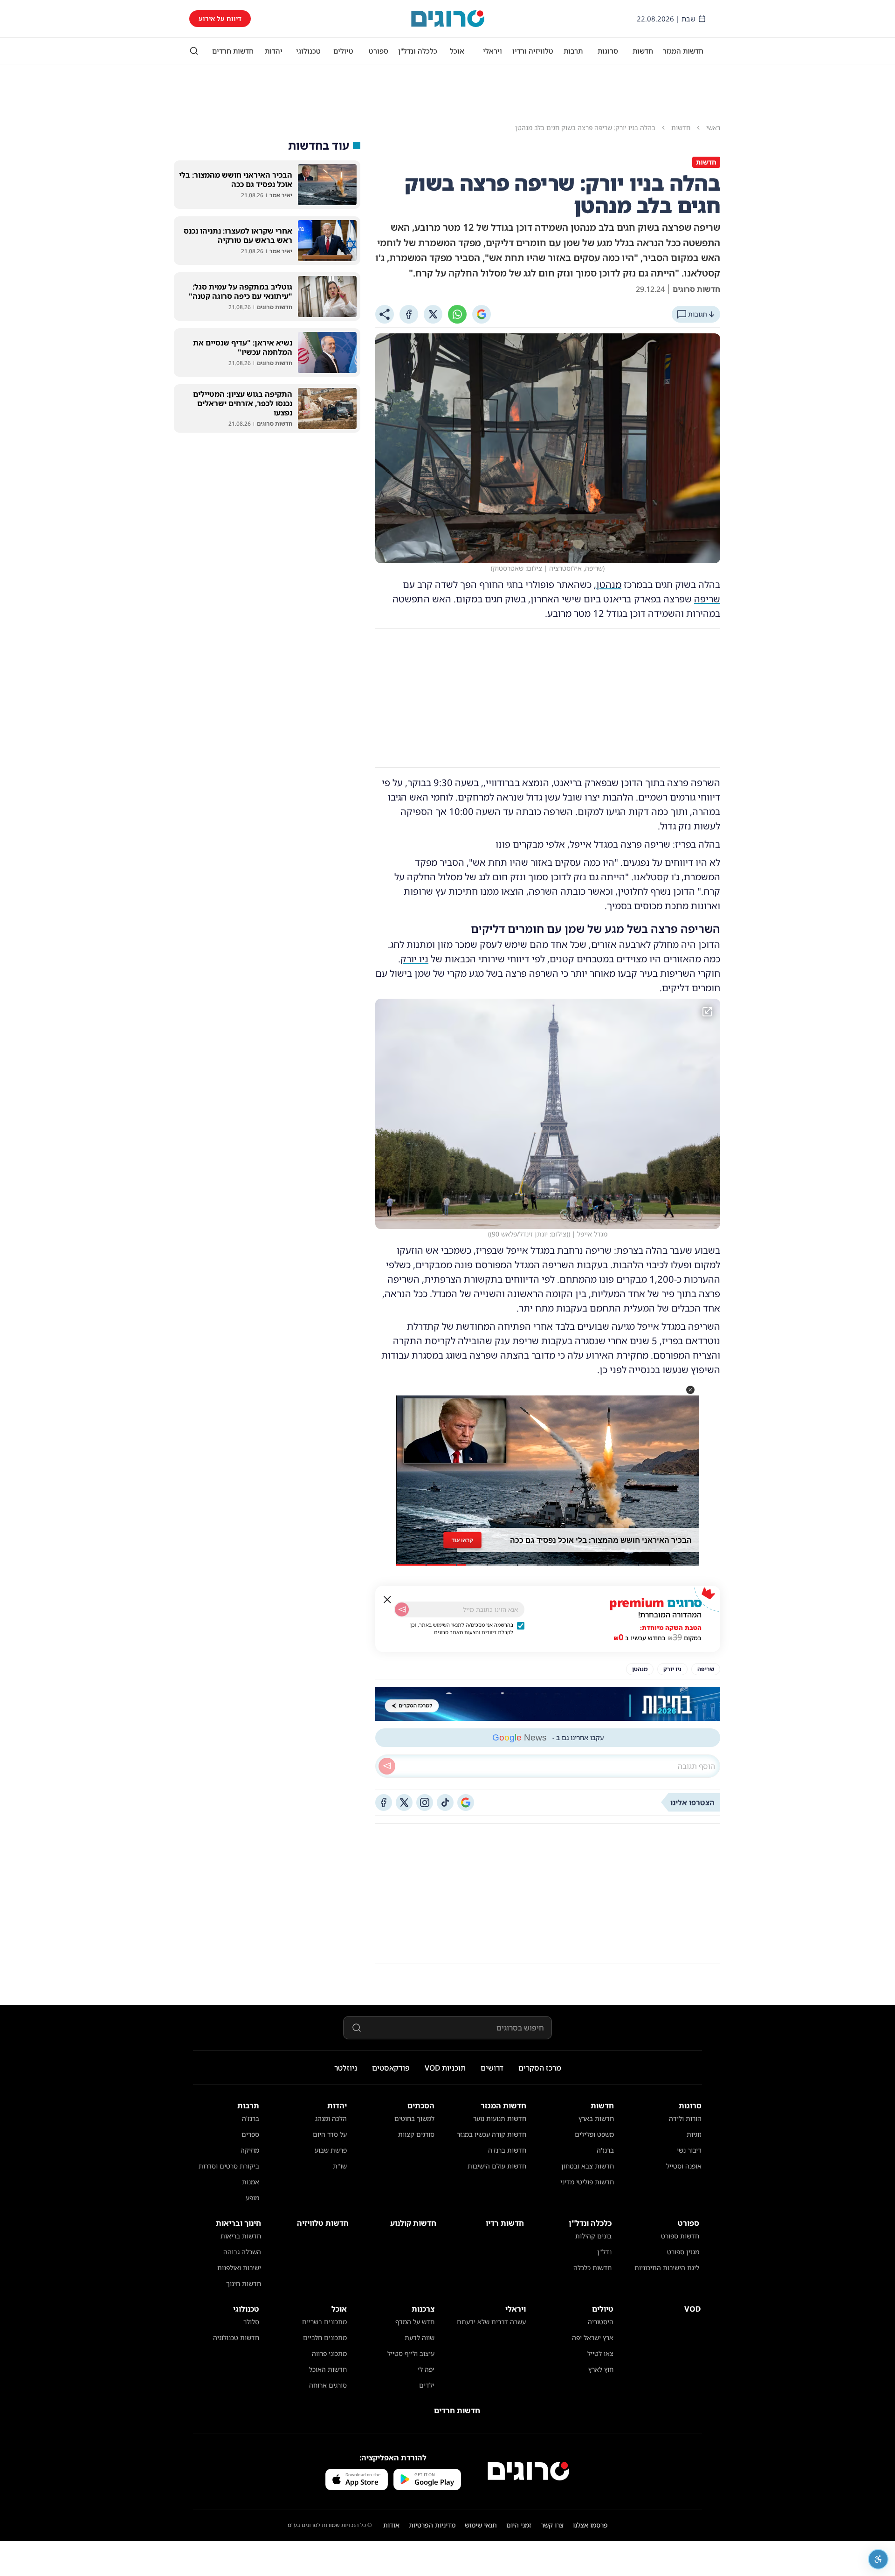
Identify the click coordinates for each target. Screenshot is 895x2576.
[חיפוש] (194, 51)
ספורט (379, 51)
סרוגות (608, 51)
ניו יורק (414, 959)
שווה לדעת (420, 2338)
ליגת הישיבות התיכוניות (667, 2268)
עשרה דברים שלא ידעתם (491, 2322)
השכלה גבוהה (242, 2252)
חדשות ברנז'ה (507, 2150)
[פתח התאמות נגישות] (878, 2559)
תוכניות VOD (445, 2068)
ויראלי (492, 51)
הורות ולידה (685, 2118)
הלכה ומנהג (331, 2118)
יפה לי (426, 2369)
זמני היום (519, 2525)
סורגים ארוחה (328, 2385)
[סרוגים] (528, 2471)
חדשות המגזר (683, 51)
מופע (252, 2198)
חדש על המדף (415, 2322)
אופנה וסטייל (684, 2166)
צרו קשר (552, 2525)
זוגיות (694, 2134)
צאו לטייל (600, 2353)
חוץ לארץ (601, 2369)
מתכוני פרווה (329, 2353)
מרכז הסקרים (540, 2068)
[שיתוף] (385, 314)
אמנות (251, 2182)
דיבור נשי (689, 2150)
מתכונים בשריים (324, 2322)
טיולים (343, 51)
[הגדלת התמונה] (707, 1012)
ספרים (250, 2134)
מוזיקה (250, 2150)
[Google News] (466, 1803)
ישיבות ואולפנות (239, 2268)
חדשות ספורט (680, 2236)
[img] (548, 1114)
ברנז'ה (605, 2150)
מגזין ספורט (683, 2252)
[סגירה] (387, 1600)
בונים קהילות (593, 2236)
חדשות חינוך (244, 2283)
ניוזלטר (346, 2068)
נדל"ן (604, 2252)
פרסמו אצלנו (590, 2525)
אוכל (457, 51)
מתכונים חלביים (325, 2338)
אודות (391, 2525)
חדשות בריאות (241, 2236)
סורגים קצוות (416, 2134)
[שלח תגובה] (387, 1766)
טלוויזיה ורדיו (533, 51)
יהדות (274, 51)
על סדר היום (330, 2134)
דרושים (492, 2068)
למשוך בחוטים (414, 2118)
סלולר (251, 2322)
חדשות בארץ (596, 2118)
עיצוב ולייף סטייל (411, 2353)
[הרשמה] (402, 1609)
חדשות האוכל (328, 2369)
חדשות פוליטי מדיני (587, 2182)
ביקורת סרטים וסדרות (229, 2166)
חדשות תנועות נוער (500, 2118)
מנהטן (609, 584)
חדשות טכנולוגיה (236, 2338)
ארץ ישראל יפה (593, 2338)
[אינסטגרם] (425, 1803)
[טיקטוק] (445, 1803)
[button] (690, 1390)
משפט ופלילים (594, 2134)
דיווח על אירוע (220, 18)
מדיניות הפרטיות (432, 2525)
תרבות (573, 51)
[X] (433, 314)
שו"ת (340, 2166)
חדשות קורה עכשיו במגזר (492, 2134)
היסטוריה (601, 2322)
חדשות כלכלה (592, 2268)
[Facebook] (409, 314)
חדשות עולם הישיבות (497, 2166)
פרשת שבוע (331, 2150)
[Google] (482, 314)
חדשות (643, 51)
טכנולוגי (308, 51)
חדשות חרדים (233, 51)
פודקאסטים (391, 2068)
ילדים (427, 2385)
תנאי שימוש (481, 2525)
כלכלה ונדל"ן (418, 51)
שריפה (707, 599)
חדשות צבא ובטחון (588, 2166)
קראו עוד (462, 1537)
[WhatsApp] (457, 314)
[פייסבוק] (384, 1803)
